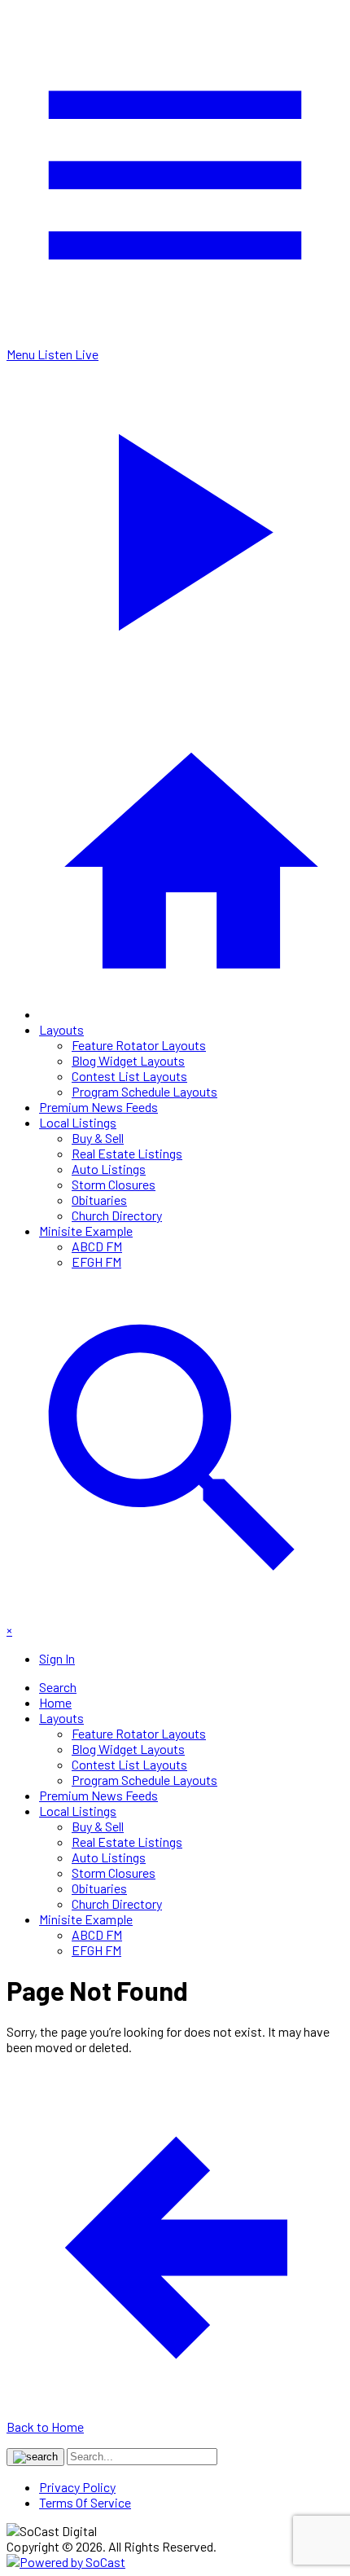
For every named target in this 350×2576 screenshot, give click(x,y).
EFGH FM (96, 1262)
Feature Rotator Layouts (139, 1045)
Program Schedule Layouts (144, 1091)
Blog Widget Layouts (128, 1060)
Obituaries (99, 1200)
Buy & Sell (98, 1138)
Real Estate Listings (127, 1153)
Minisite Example (86, 1231)
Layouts (61, 1029)
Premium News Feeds (98, 1107)
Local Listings (78, 1122)
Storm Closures (114, 1184)
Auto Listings (109, 1169)
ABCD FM (97, 1246)
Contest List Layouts (129, 1076)
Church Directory (117, 1215)
